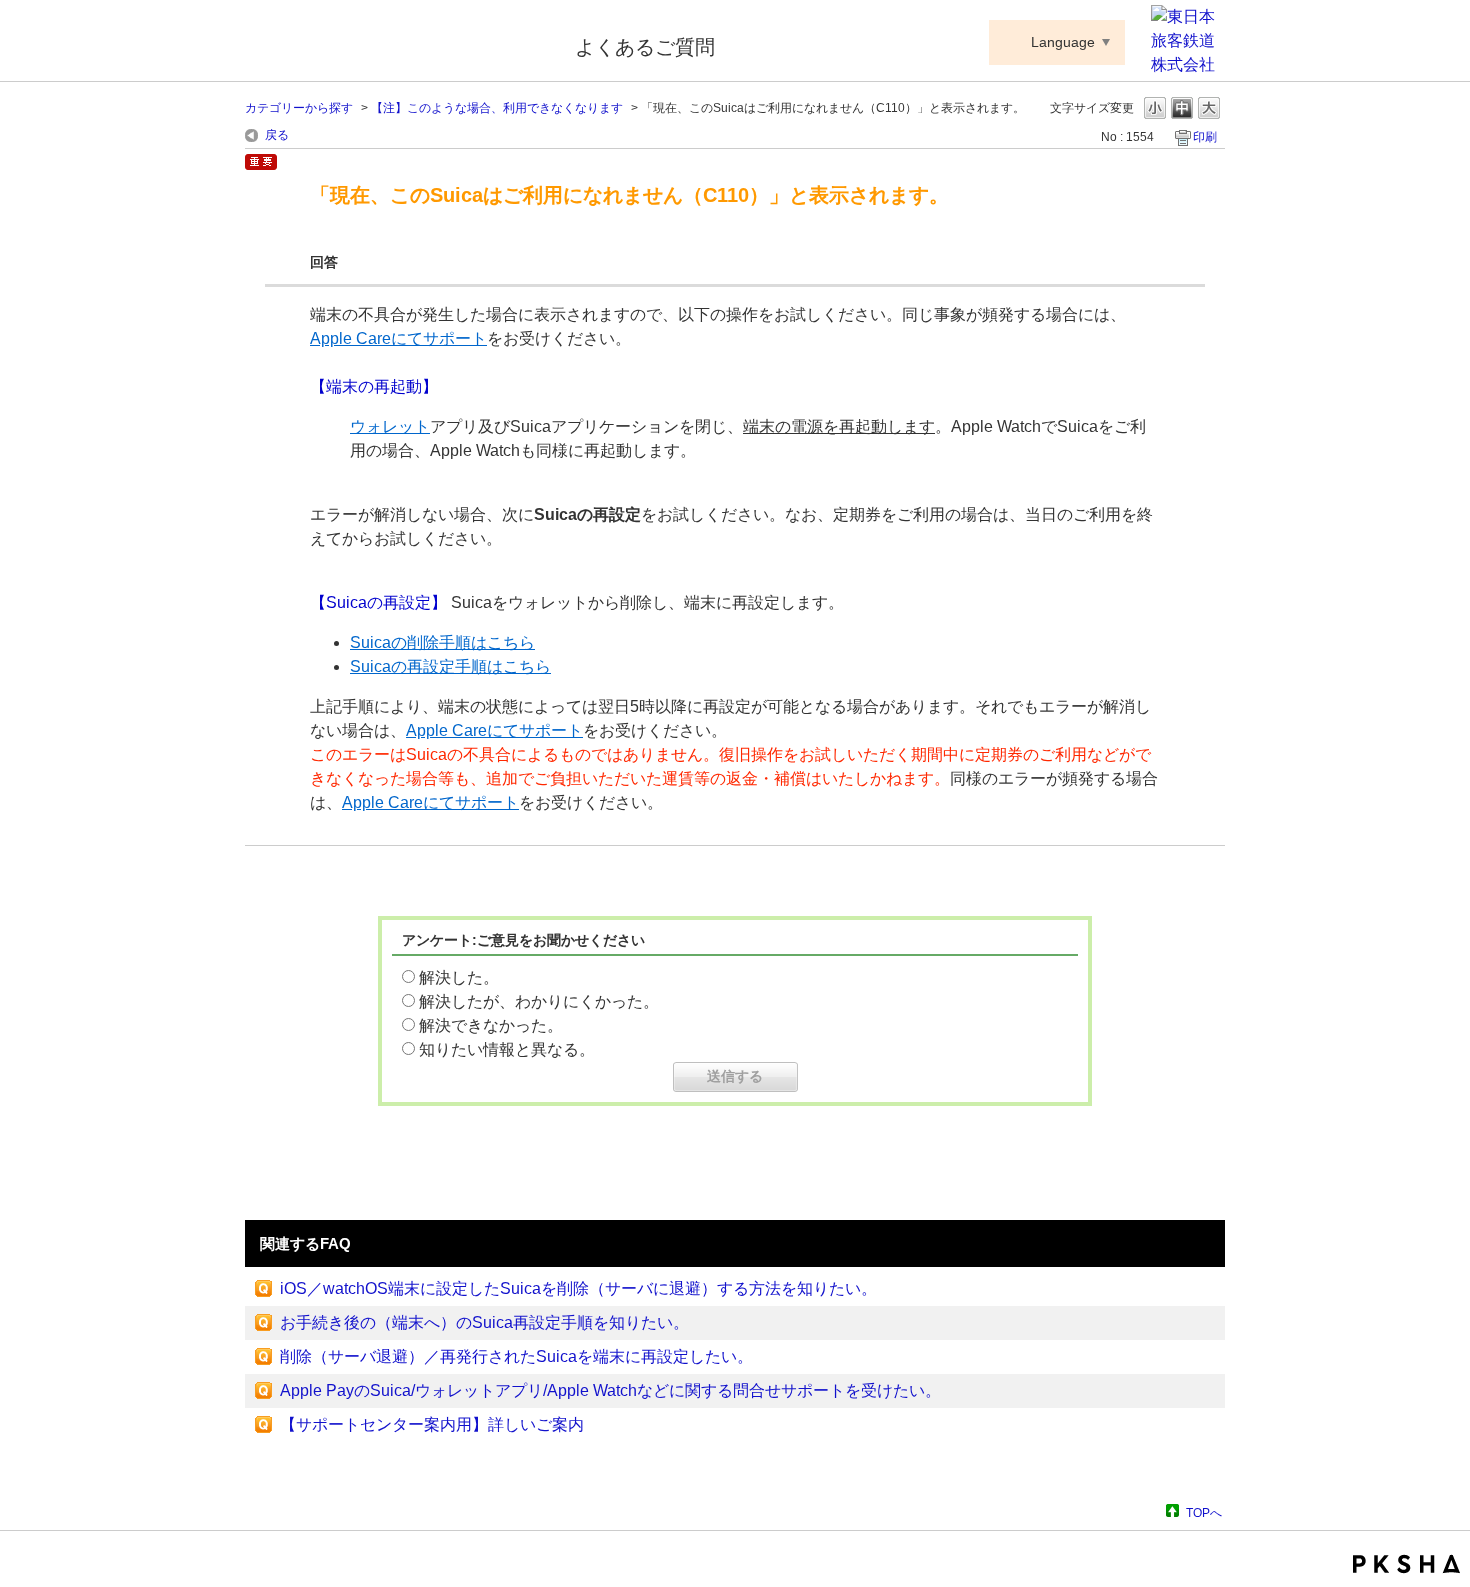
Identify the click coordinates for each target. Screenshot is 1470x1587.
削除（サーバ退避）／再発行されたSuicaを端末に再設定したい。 (516, 1356)
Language (1063, 42)
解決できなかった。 (491, 1025)
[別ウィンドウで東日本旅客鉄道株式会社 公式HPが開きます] (1188, 64)
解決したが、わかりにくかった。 (539, 1001)
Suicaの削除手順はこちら (442, 642)
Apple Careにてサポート (398, 338)
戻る (277, 135)
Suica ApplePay (396, 43)
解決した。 (459, 977)
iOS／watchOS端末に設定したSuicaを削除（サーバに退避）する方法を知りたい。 (578, 1288)
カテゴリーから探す (299, 108)
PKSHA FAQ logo (1406, 1564)
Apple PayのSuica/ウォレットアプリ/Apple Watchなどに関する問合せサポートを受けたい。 (610, 1390)
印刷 (1205, 137)
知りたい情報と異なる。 (507, 1049)
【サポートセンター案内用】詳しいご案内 (432, 1424)
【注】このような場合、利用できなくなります (497, 108)
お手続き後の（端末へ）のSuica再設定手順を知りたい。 (484, 1322)
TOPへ (1204, 1512)
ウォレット (390, 426)
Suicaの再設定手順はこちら (450, 666)
